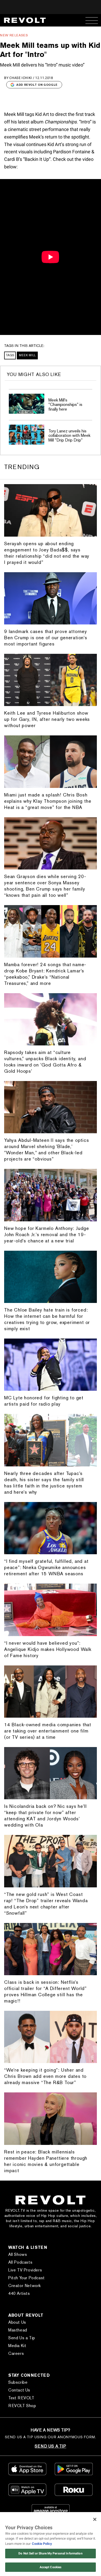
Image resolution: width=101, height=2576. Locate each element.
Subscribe (18, 2382)
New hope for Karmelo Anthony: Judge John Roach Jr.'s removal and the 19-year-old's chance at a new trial (47, 1234)
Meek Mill (27, 355)
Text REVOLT (21, 2398)
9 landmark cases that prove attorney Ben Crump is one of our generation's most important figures (46, 638)
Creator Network (25, 2286)
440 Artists (19, 2293)
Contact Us (19, 2390)
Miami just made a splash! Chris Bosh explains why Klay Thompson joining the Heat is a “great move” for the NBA (48, 801)
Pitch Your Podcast (27, 2278)
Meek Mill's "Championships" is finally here (65, 405)
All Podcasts (20, 2262)
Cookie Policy (42, 2544)
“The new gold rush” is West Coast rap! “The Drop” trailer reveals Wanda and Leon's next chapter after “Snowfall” (46, 1904)
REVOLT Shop (22, 2406)
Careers (16, 2353)
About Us (17, 2322)
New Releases (14, 35)
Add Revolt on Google (37, 85)
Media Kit (17, 2346)
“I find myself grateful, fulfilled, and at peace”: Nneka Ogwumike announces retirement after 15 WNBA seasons (46, 1567)
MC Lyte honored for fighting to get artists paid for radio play (44, 1401)
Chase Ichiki (21, 78)
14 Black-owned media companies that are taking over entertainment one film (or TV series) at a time (48, 1731)
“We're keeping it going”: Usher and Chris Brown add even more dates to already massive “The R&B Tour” (45, 2076)
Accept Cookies (51, 2567)
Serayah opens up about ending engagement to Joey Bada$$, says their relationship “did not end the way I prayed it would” (47, 553)
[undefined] (27, 404)
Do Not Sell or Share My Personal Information (50, 2553)
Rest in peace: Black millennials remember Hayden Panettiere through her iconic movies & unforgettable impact (46, 2161)
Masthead (18, 2330)
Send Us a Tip (22, 2338)
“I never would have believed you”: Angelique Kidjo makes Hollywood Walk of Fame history (48, 1649)
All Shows (18, 2254)
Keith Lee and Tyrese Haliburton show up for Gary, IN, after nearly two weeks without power (47, 719)
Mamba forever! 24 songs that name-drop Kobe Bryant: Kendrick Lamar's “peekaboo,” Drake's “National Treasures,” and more (45, 974)
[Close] (95, 2519)
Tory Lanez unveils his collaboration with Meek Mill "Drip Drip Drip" (69, 436)
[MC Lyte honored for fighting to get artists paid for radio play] (51, 1365)
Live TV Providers (25, 2270)
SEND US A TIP (50, 2446)
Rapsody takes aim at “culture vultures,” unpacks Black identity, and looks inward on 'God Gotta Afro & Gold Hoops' (45, 1062)
